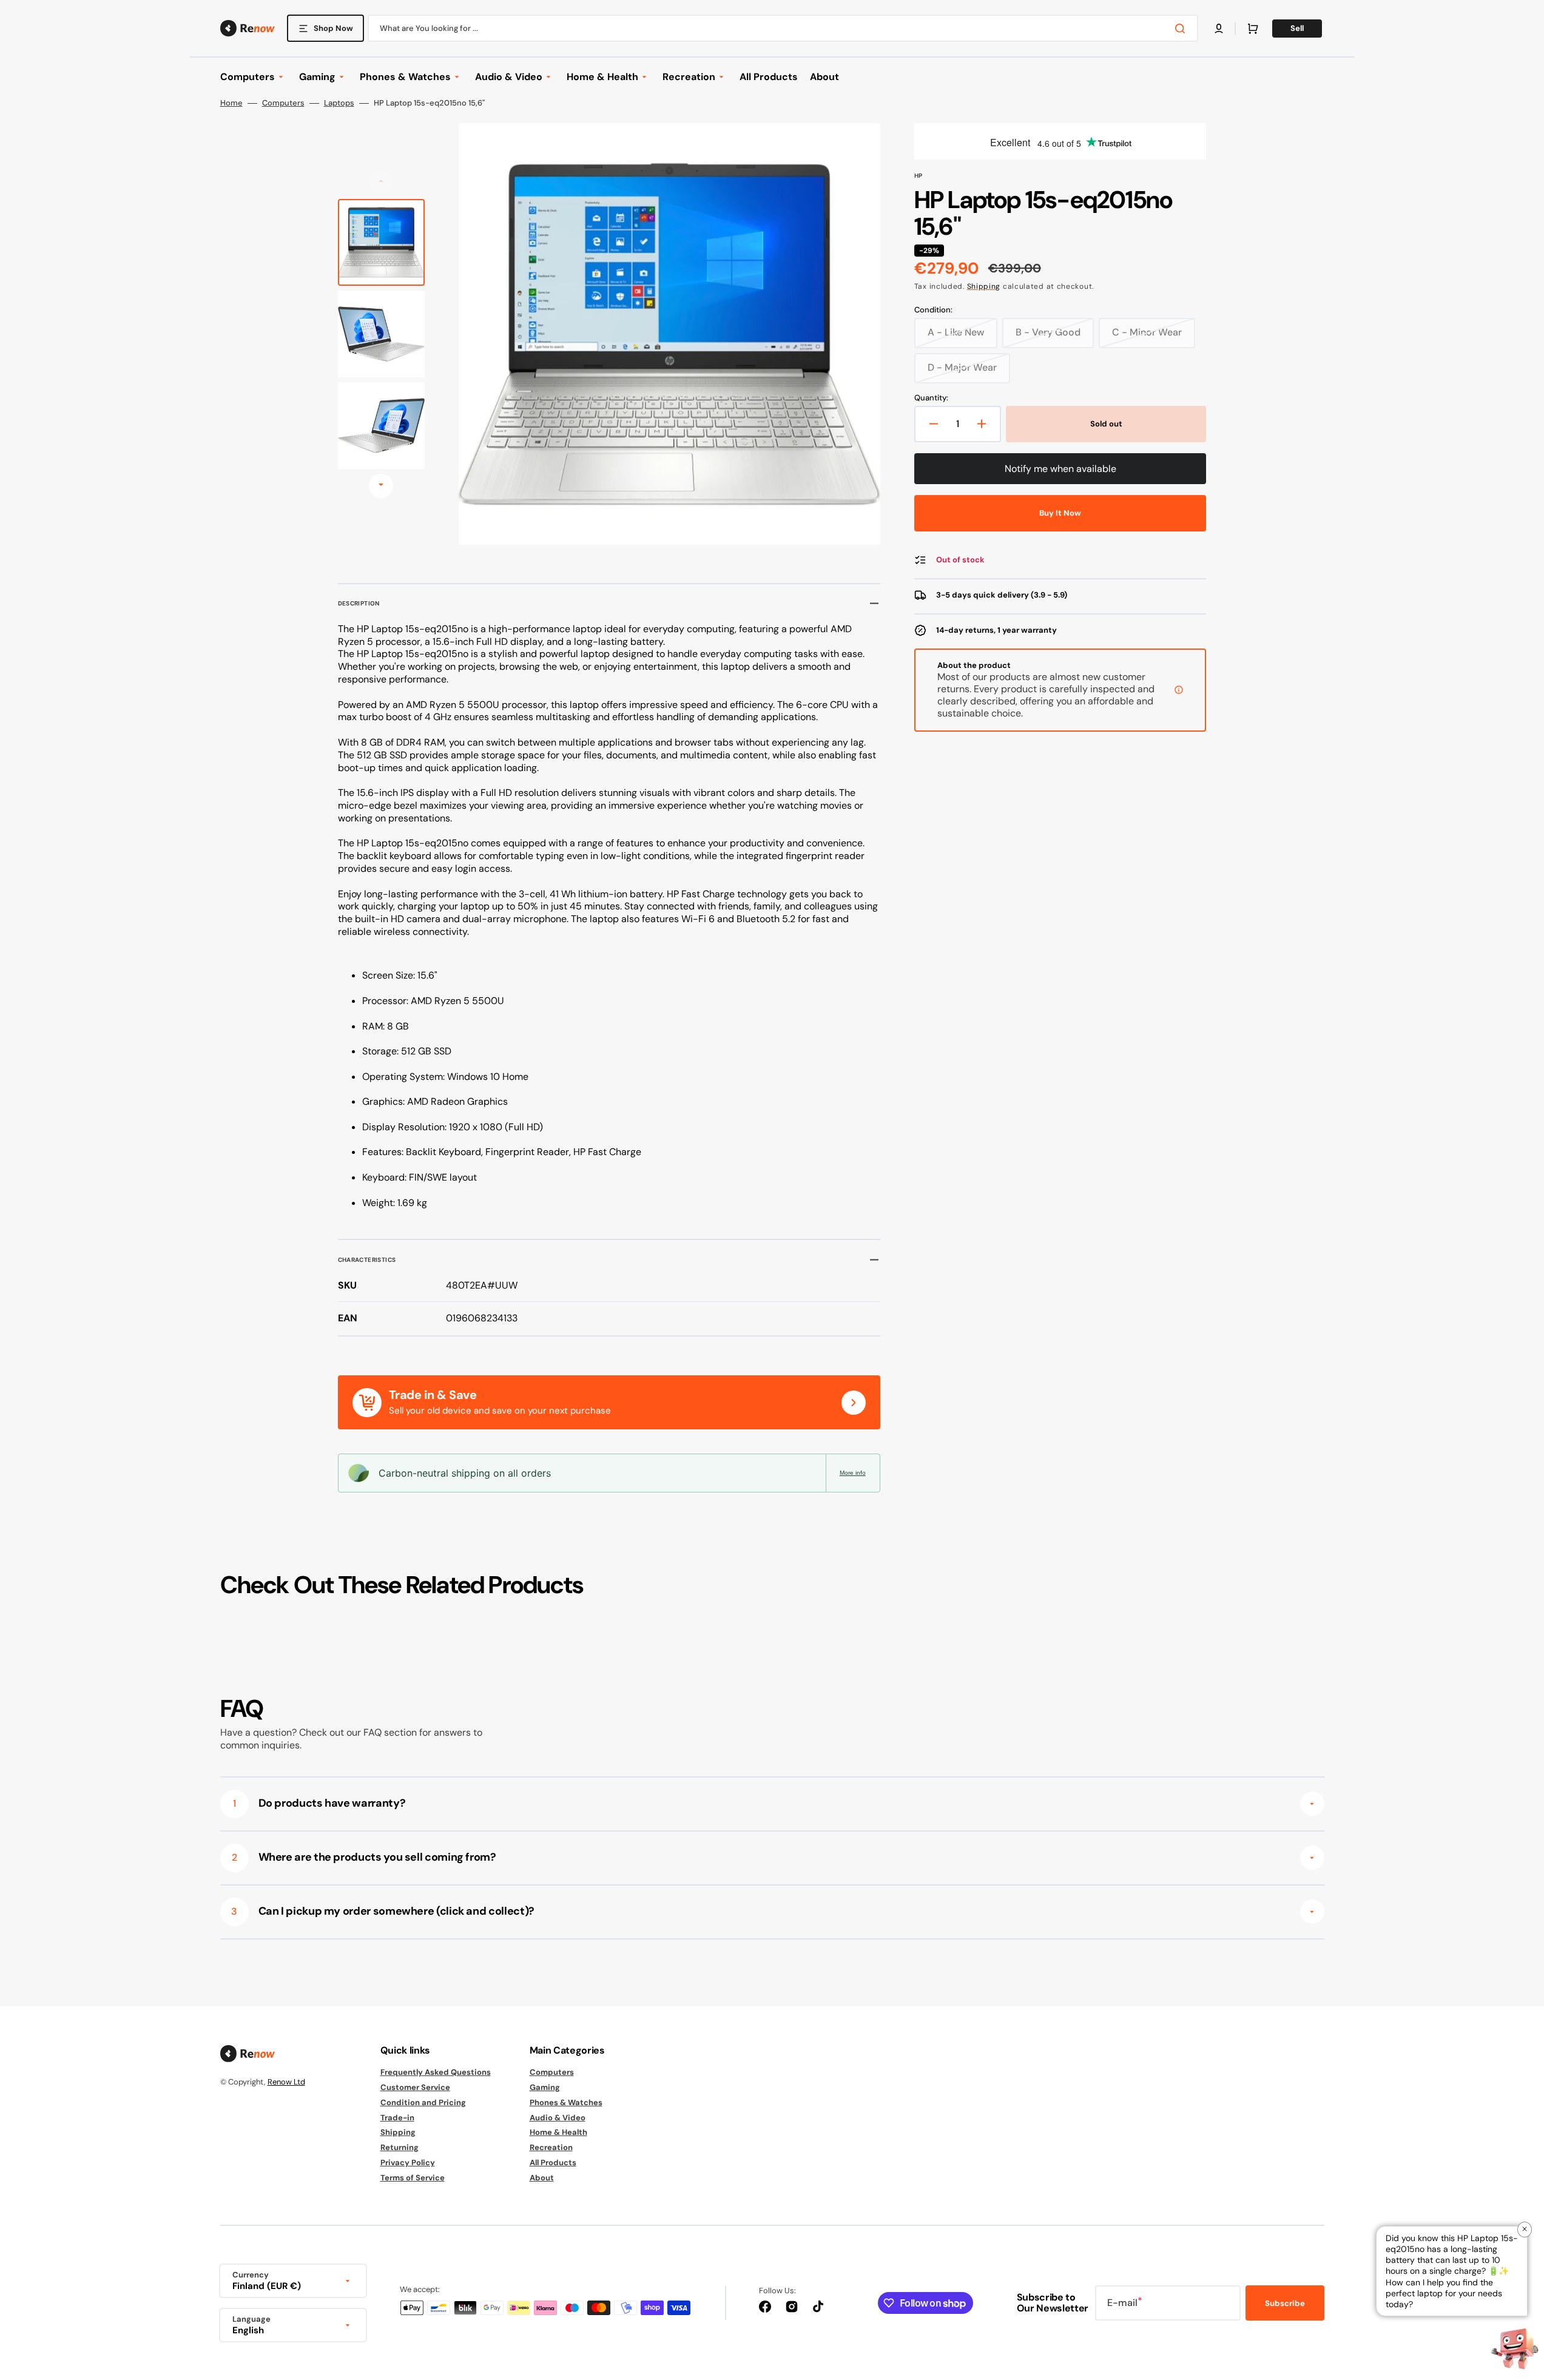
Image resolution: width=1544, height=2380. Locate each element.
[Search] (1182, 29)
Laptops (339, 103)
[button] (1219, 29)
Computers (283, 103)
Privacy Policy (408, 2163)
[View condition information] (1179, 690)
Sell (1297, 28)
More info (853, 1473)
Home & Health (558, 2132)
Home (231, 103)
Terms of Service (413, 2178)
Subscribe (1285, 2303)
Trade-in (397, 2118)
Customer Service (415, 2087)
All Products (553, 2163)
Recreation (551, 2147)
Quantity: (931, 398)
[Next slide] (381, 486)
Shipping (984, 286)
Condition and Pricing (423, 2102)
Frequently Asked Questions (436, 2072)
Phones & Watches (566, 2102)
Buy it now (1060, 513)
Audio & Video (558, 2118)
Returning (399, 2147)
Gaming (545, 2087)
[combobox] (783, 28)
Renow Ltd (286, 2082)
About (542, 2178)
